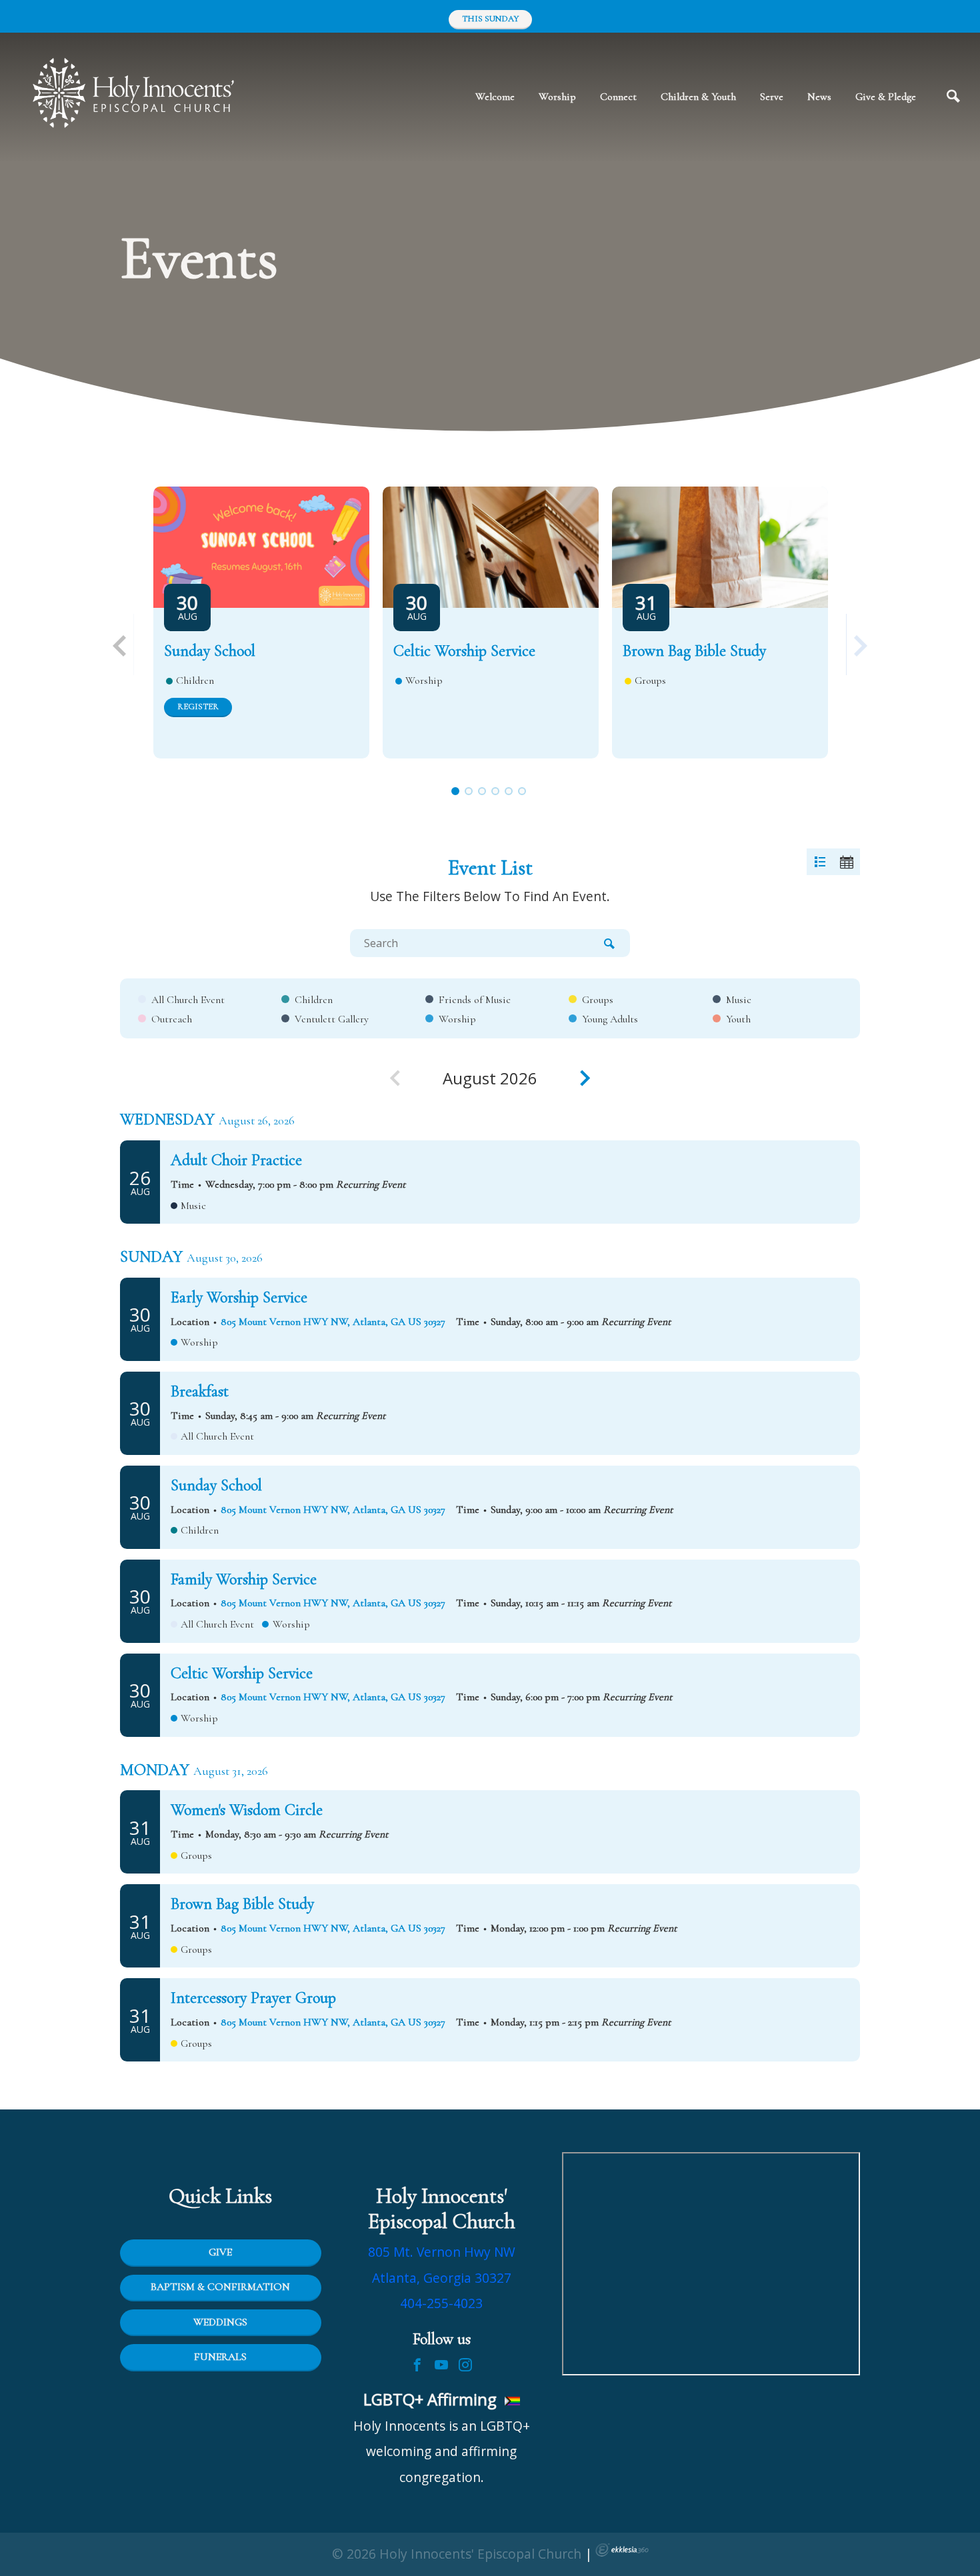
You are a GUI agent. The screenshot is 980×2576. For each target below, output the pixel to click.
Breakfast (200, 1391)
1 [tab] (456, 791)
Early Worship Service (239, 1297)
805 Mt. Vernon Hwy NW (442, 2252)
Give (220, 2252)
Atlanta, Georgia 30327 (442, 2278)
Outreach (172, 1019)
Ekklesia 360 (622, 2550)
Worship (557, 97)
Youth (738, 1019)
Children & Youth (698, 97)
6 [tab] (522, 791)
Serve (772, 97)
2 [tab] (469, 791)
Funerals (220, 2357)
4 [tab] (495, 791)
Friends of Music (475, 1000)
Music (739, 1000)
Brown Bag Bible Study (694, 651)
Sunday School (210, 651)
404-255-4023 (441, 2303)
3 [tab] (482, 791)
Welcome (495, 97)
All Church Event (188, 1000)
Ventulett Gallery (332, 1019)
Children (314, 1000)
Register (198, 706)
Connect (618, 97)
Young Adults (610, 1019)
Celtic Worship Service (464, 651)
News (819, 97)
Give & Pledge (886, 97)
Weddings (220, 2322)
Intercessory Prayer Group (253, 1998)
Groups (598, 1000)
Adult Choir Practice (236, 1160)
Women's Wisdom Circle (247, 1810)
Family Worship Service (244, 1579)
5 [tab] (509, 791)
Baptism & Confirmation (220, 2287)
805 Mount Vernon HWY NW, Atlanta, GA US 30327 (333, 1322)
